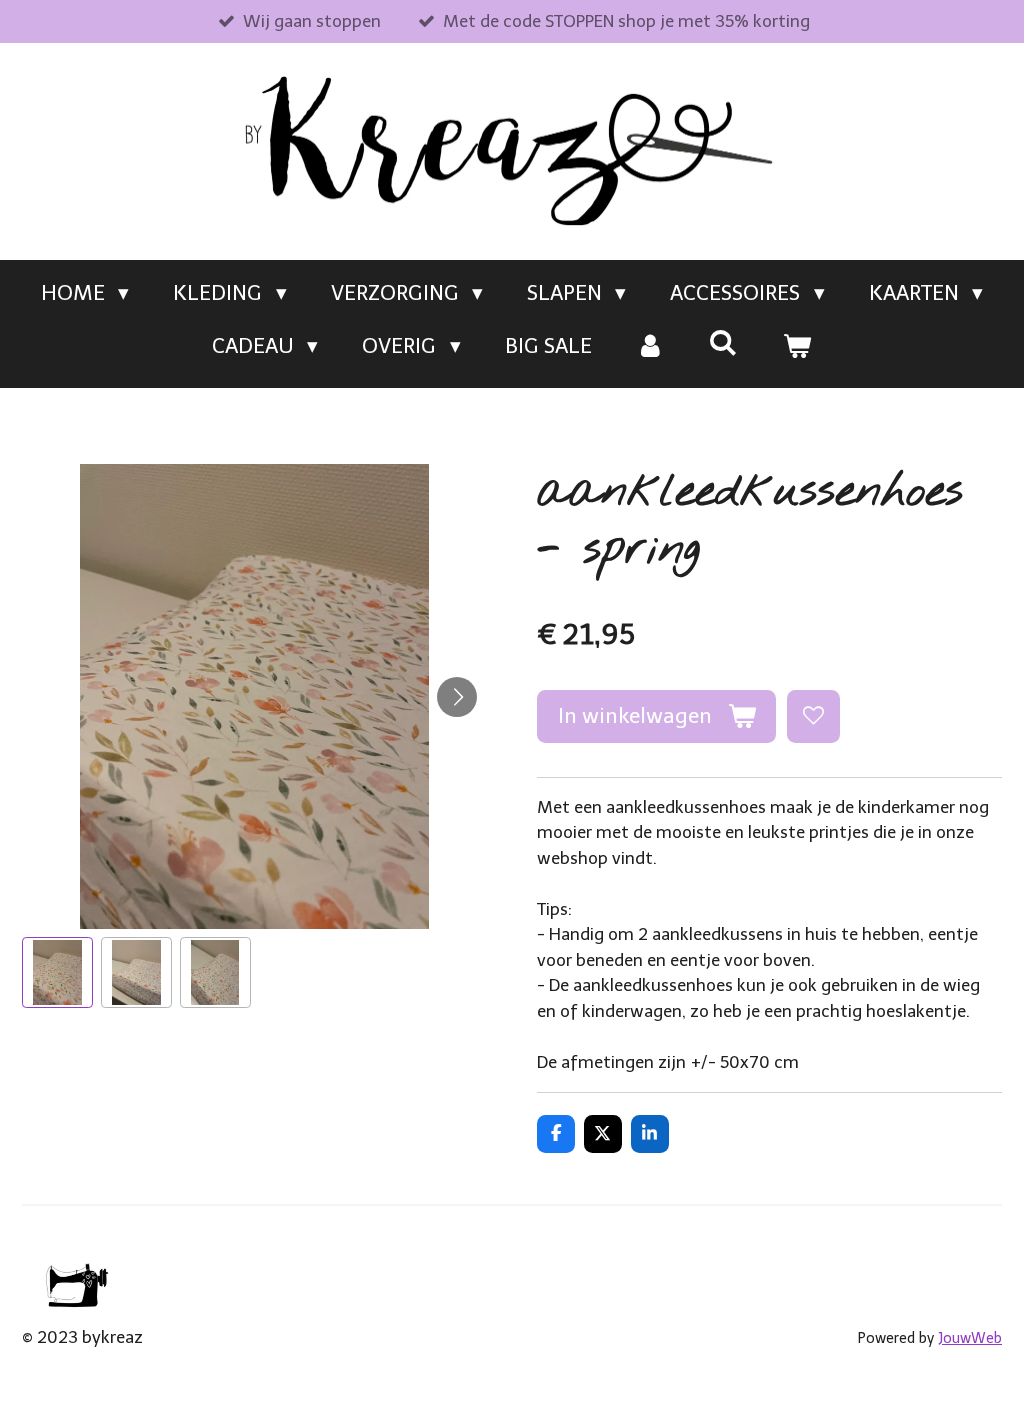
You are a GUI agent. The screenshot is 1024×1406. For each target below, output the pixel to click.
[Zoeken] (723, 342)
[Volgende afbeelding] (457, 697)
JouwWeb (970, 1338)
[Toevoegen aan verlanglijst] (813, 716)
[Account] (650, 346)
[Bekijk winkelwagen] (797, 346)
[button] (57, 972)
